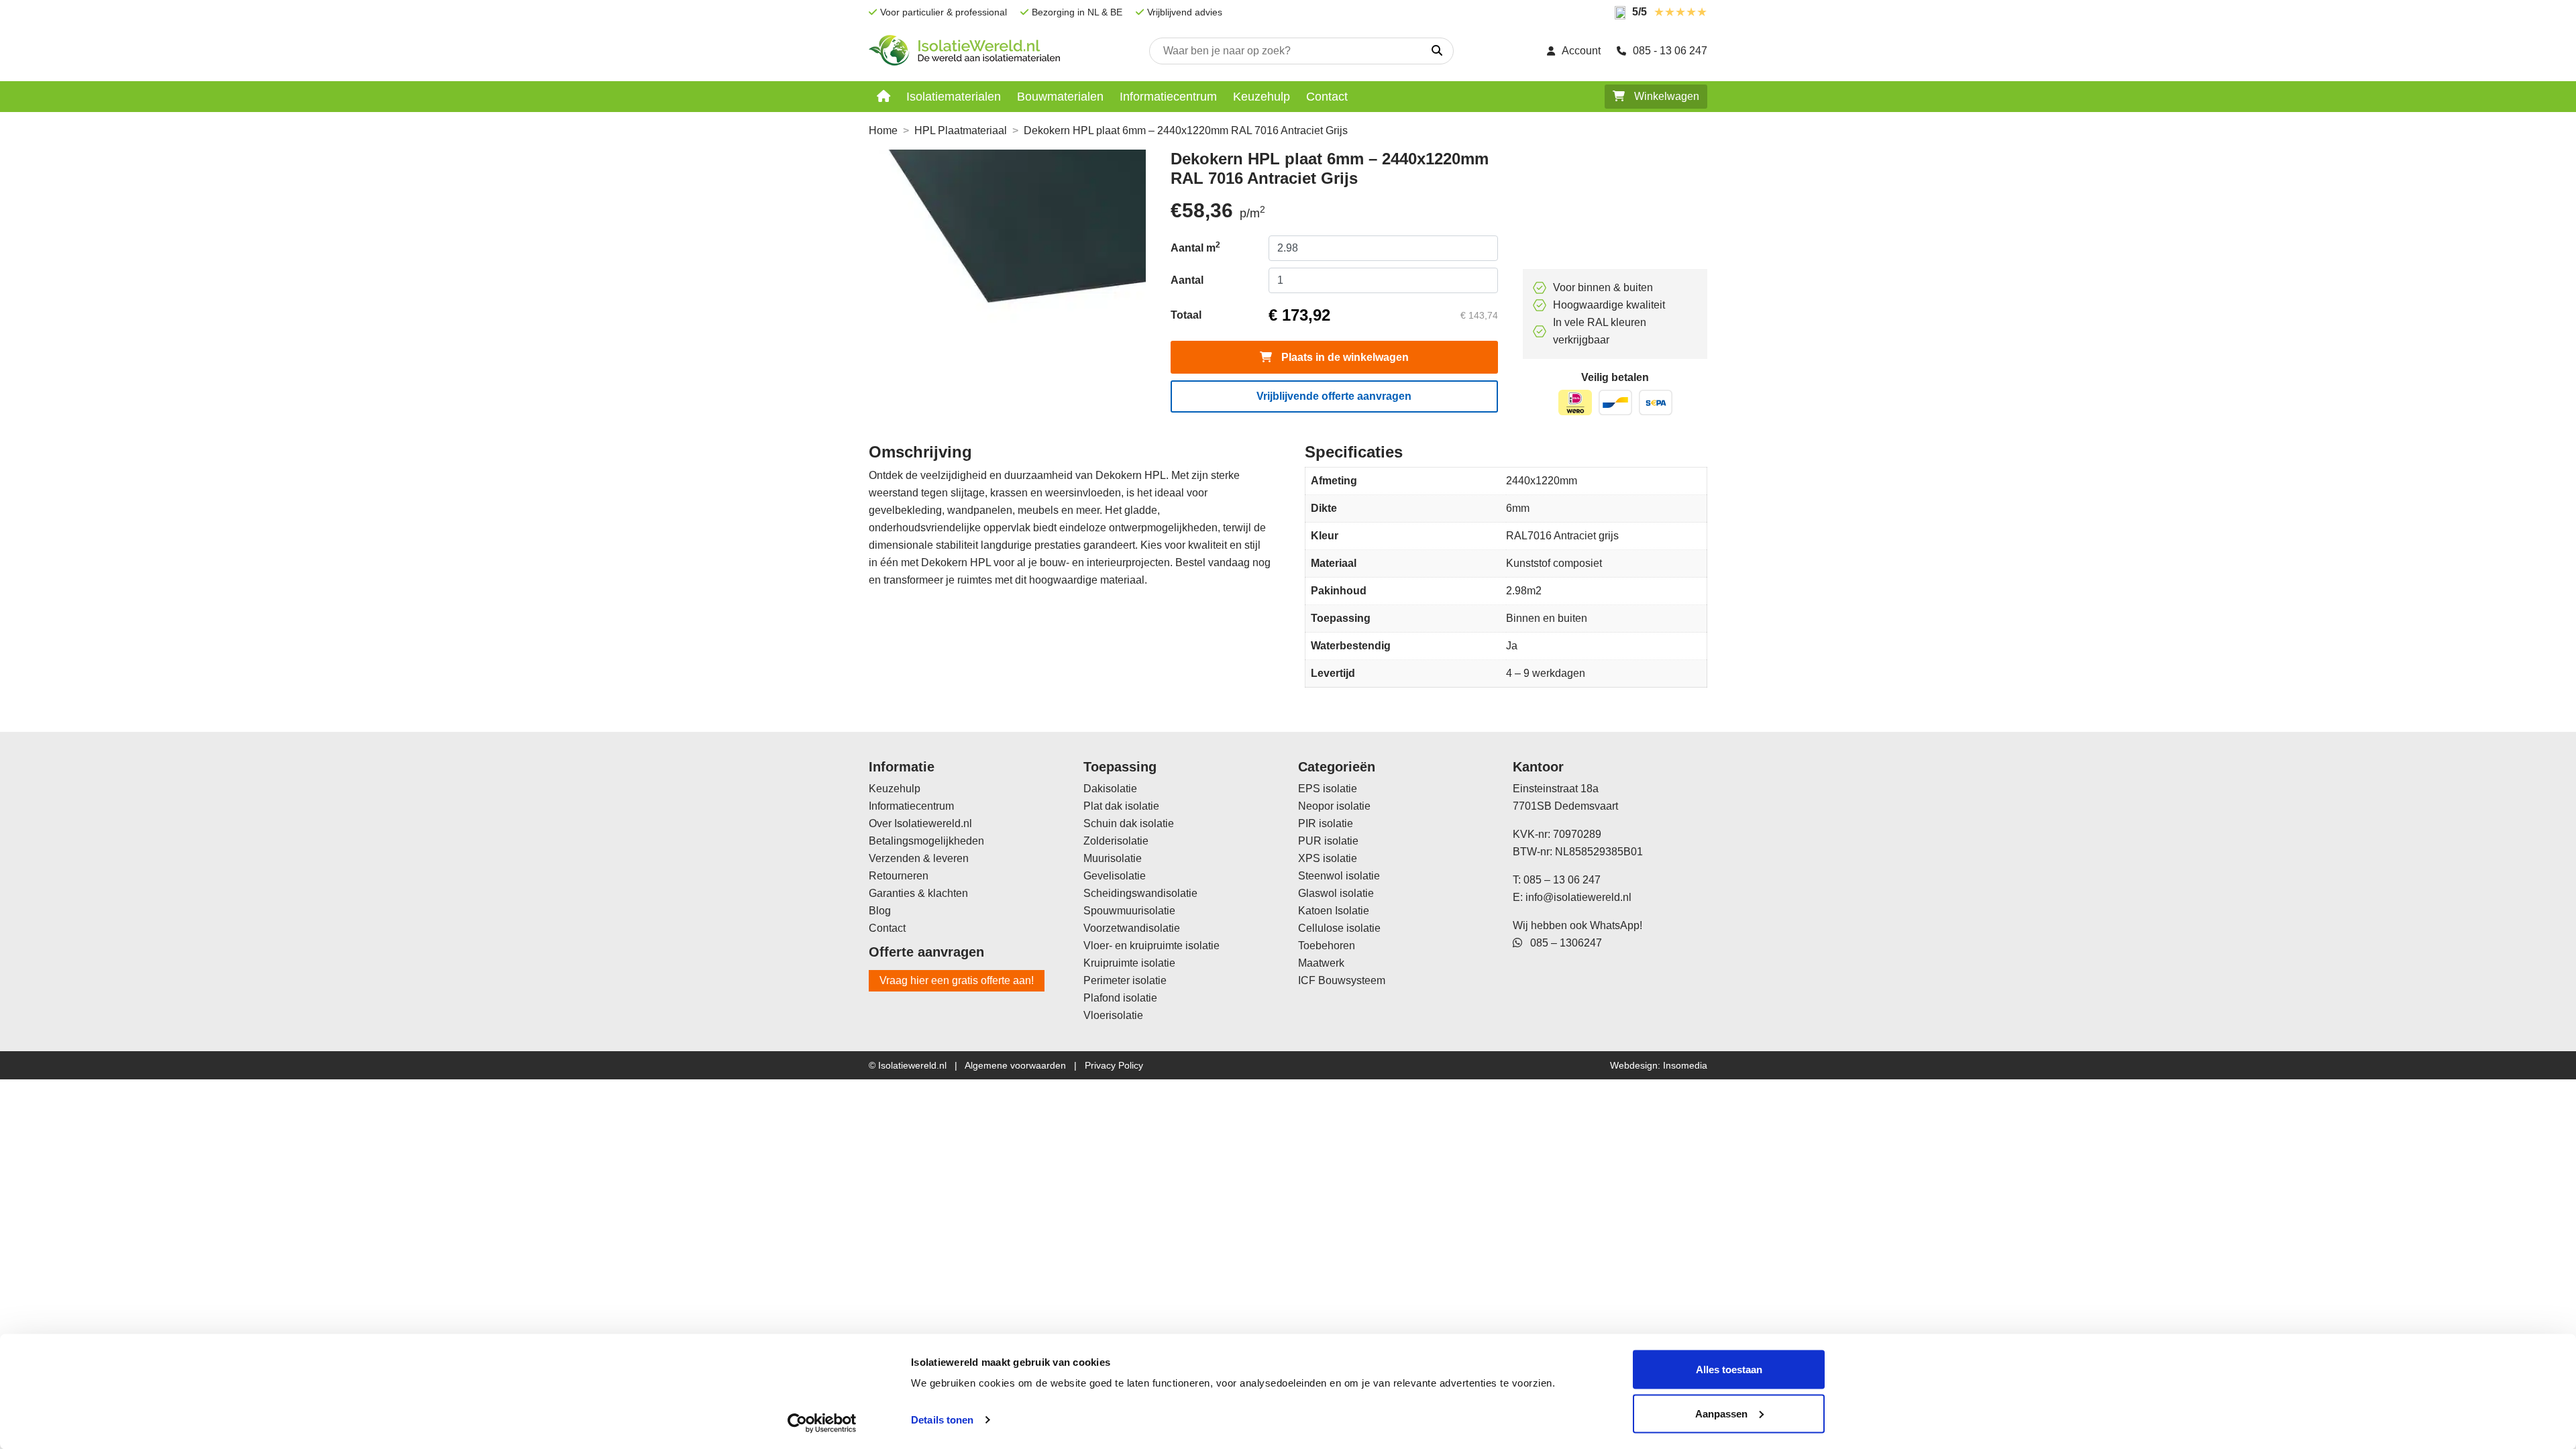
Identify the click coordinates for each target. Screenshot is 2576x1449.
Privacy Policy (1114, 1065)
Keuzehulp (1262, 97)
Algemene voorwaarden (1015, 1065)
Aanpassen (1721, 1413)
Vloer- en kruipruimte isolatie (1151, 946)
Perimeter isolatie (1125, 980)
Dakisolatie (1110, 789)
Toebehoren (1327, 946)
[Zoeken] (1437, 51)
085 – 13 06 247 (1562, 880)
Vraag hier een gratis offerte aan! (957, 980)
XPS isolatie (1328, 858)
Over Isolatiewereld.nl (920, 823)
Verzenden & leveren (919, 858)
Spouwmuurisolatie (1129, 911)
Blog (880, 911)
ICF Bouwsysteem (1342, 980)
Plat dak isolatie (1121, 806)
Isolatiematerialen (954, 97)
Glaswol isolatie (1336, 893)
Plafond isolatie (1120, 998)
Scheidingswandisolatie (1140, 893)
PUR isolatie (1328, 841)
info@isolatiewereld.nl (1578, 897)
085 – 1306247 (1562, 943)
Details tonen (942, 1420)
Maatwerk (1321, 963)
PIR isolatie (1326, 823)
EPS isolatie (1328, 789)
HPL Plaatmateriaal (961, 130)
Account (1581, 51)
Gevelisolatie (1115, 876)
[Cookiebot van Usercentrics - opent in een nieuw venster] (822, 1423)
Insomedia (1685, 1065)
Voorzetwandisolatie (1132, 928)
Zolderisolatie (1116, 841)
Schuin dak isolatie (1129, 823)
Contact (1327, 97)
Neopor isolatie (1334, 806)
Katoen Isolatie (1334, 911)
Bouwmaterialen (1060, 97)
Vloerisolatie (1113, 1015)
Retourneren (899, 876)
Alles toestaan (1729, 1370)
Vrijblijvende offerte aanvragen (1334, 396)
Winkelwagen (1665, 96)
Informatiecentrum (1168, 97)
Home (883, 130)
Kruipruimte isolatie (1129, 963)
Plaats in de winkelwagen (1344, 357)
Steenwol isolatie (1339, 876)
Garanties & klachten (918, 893)
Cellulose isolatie (1339, 928)
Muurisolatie (1113, 858)
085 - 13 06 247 (1670, 51)
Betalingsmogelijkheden (926, 841)
